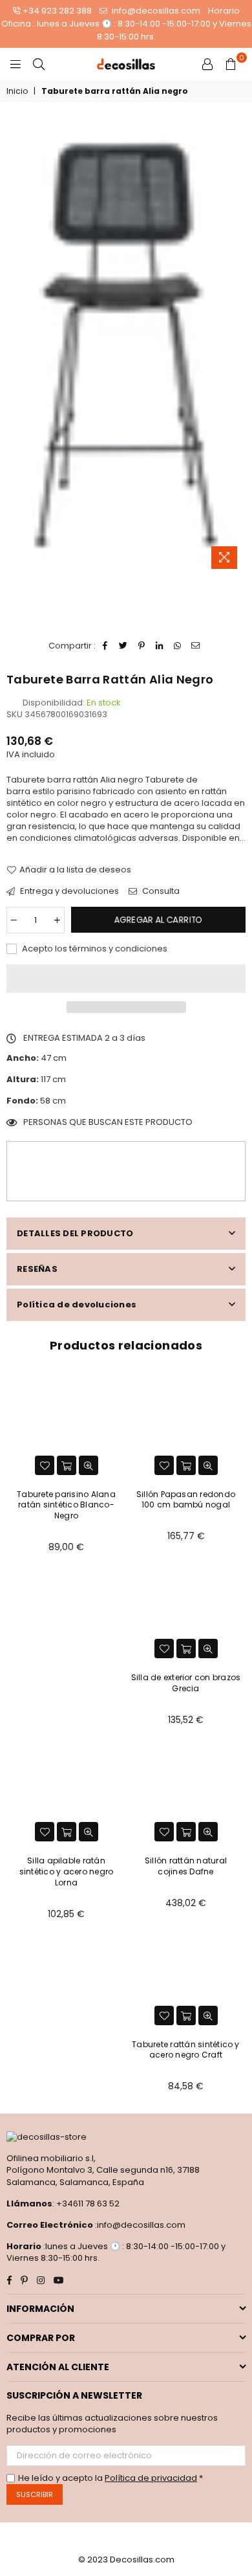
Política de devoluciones (77, 1305)
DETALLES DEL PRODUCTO (75, 1233)
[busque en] (39, 64)
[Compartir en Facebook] (106, 646)
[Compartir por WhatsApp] (178, 646)
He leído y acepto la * (110, 2478)
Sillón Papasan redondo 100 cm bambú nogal (186, 1500)
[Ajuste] (207, 64)
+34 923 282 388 (57, 11)
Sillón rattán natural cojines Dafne (186, 1866)
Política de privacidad (151, 2478)
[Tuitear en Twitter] (124, 646)
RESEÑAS (37, 1269)
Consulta (160, 891)
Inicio (17, 91)
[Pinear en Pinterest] (142, 646)
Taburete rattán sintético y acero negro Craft (185, 2050)
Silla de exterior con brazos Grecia (186, 1683)
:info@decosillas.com (139, 2225)
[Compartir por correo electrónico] (196, 646)
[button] (126, 979)
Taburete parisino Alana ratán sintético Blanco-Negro (66, 1505)
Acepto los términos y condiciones (94, 949)
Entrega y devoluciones (68, 891)
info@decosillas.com (155, 11)
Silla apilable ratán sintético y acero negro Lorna (67, 1871)
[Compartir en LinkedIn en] (160, 646)
